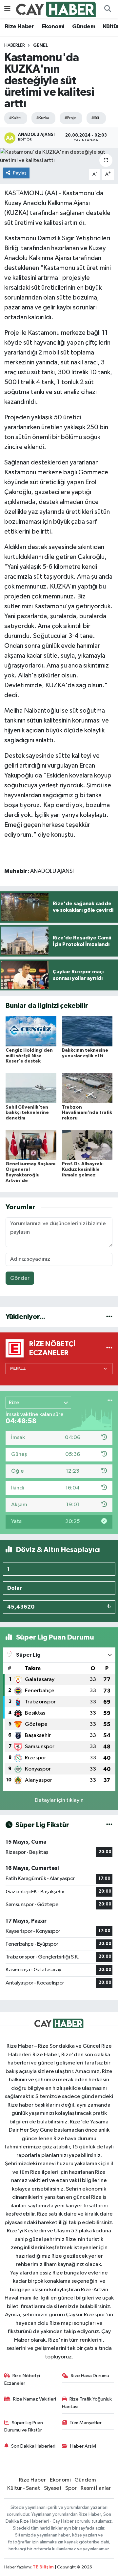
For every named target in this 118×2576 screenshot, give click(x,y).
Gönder (20, 1278)
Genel (40, 45)
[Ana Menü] (7, 9)
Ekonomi (53, 27)
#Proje (70, 118)
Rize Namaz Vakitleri (35, 2399)
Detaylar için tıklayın (59, 1800)
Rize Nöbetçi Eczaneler (22, 2379)
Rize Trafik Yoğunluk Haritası (87, 2403)
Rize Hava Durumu (90, 2376)
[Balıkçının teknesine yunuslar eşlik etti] (87, 1031)
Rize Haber (20, 27)
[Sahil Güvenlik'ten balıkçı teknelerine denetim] (31, 1088)
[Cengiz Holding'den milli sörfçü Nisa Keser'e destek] (31, 1031)
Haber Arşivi (83, 2446)
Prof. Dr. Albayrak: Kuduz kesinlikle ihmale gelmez (83, 1170)
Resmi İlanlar (96, 2488)
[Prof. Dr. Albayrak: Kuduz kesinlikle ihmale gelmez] (87, 1145)
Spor (71, 2488)
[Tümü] (109, 1317)
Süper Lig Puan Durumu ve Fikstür (24, 2426)
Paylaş (20, 173)
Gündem (84, 27)
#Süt (95, 118)
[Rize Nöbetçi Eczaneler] (109, 1348)
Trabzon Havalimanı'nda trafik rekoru (87, 1113)
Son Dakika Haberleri (33, 2446)
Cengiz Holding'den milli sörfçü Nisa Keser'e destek (29, 1056)
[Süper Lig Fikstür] (109, 1825)
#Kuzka (43, 118)
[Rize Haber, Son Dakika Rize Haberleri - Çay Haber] (56, 9)
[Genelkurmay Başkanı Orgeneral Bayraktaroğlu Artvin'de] (31, 1145)
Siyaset (53, 2488)
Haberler (15, 45)
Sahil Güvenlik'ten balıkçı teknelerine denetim (27, 1113)
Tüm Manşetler (86, 2423)
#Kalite (15, 118)
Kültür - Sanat (24, 2488)
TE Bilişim (43, 2567)
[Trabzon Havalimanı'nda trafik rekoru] (87, 1088)
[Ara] (108, 9)
